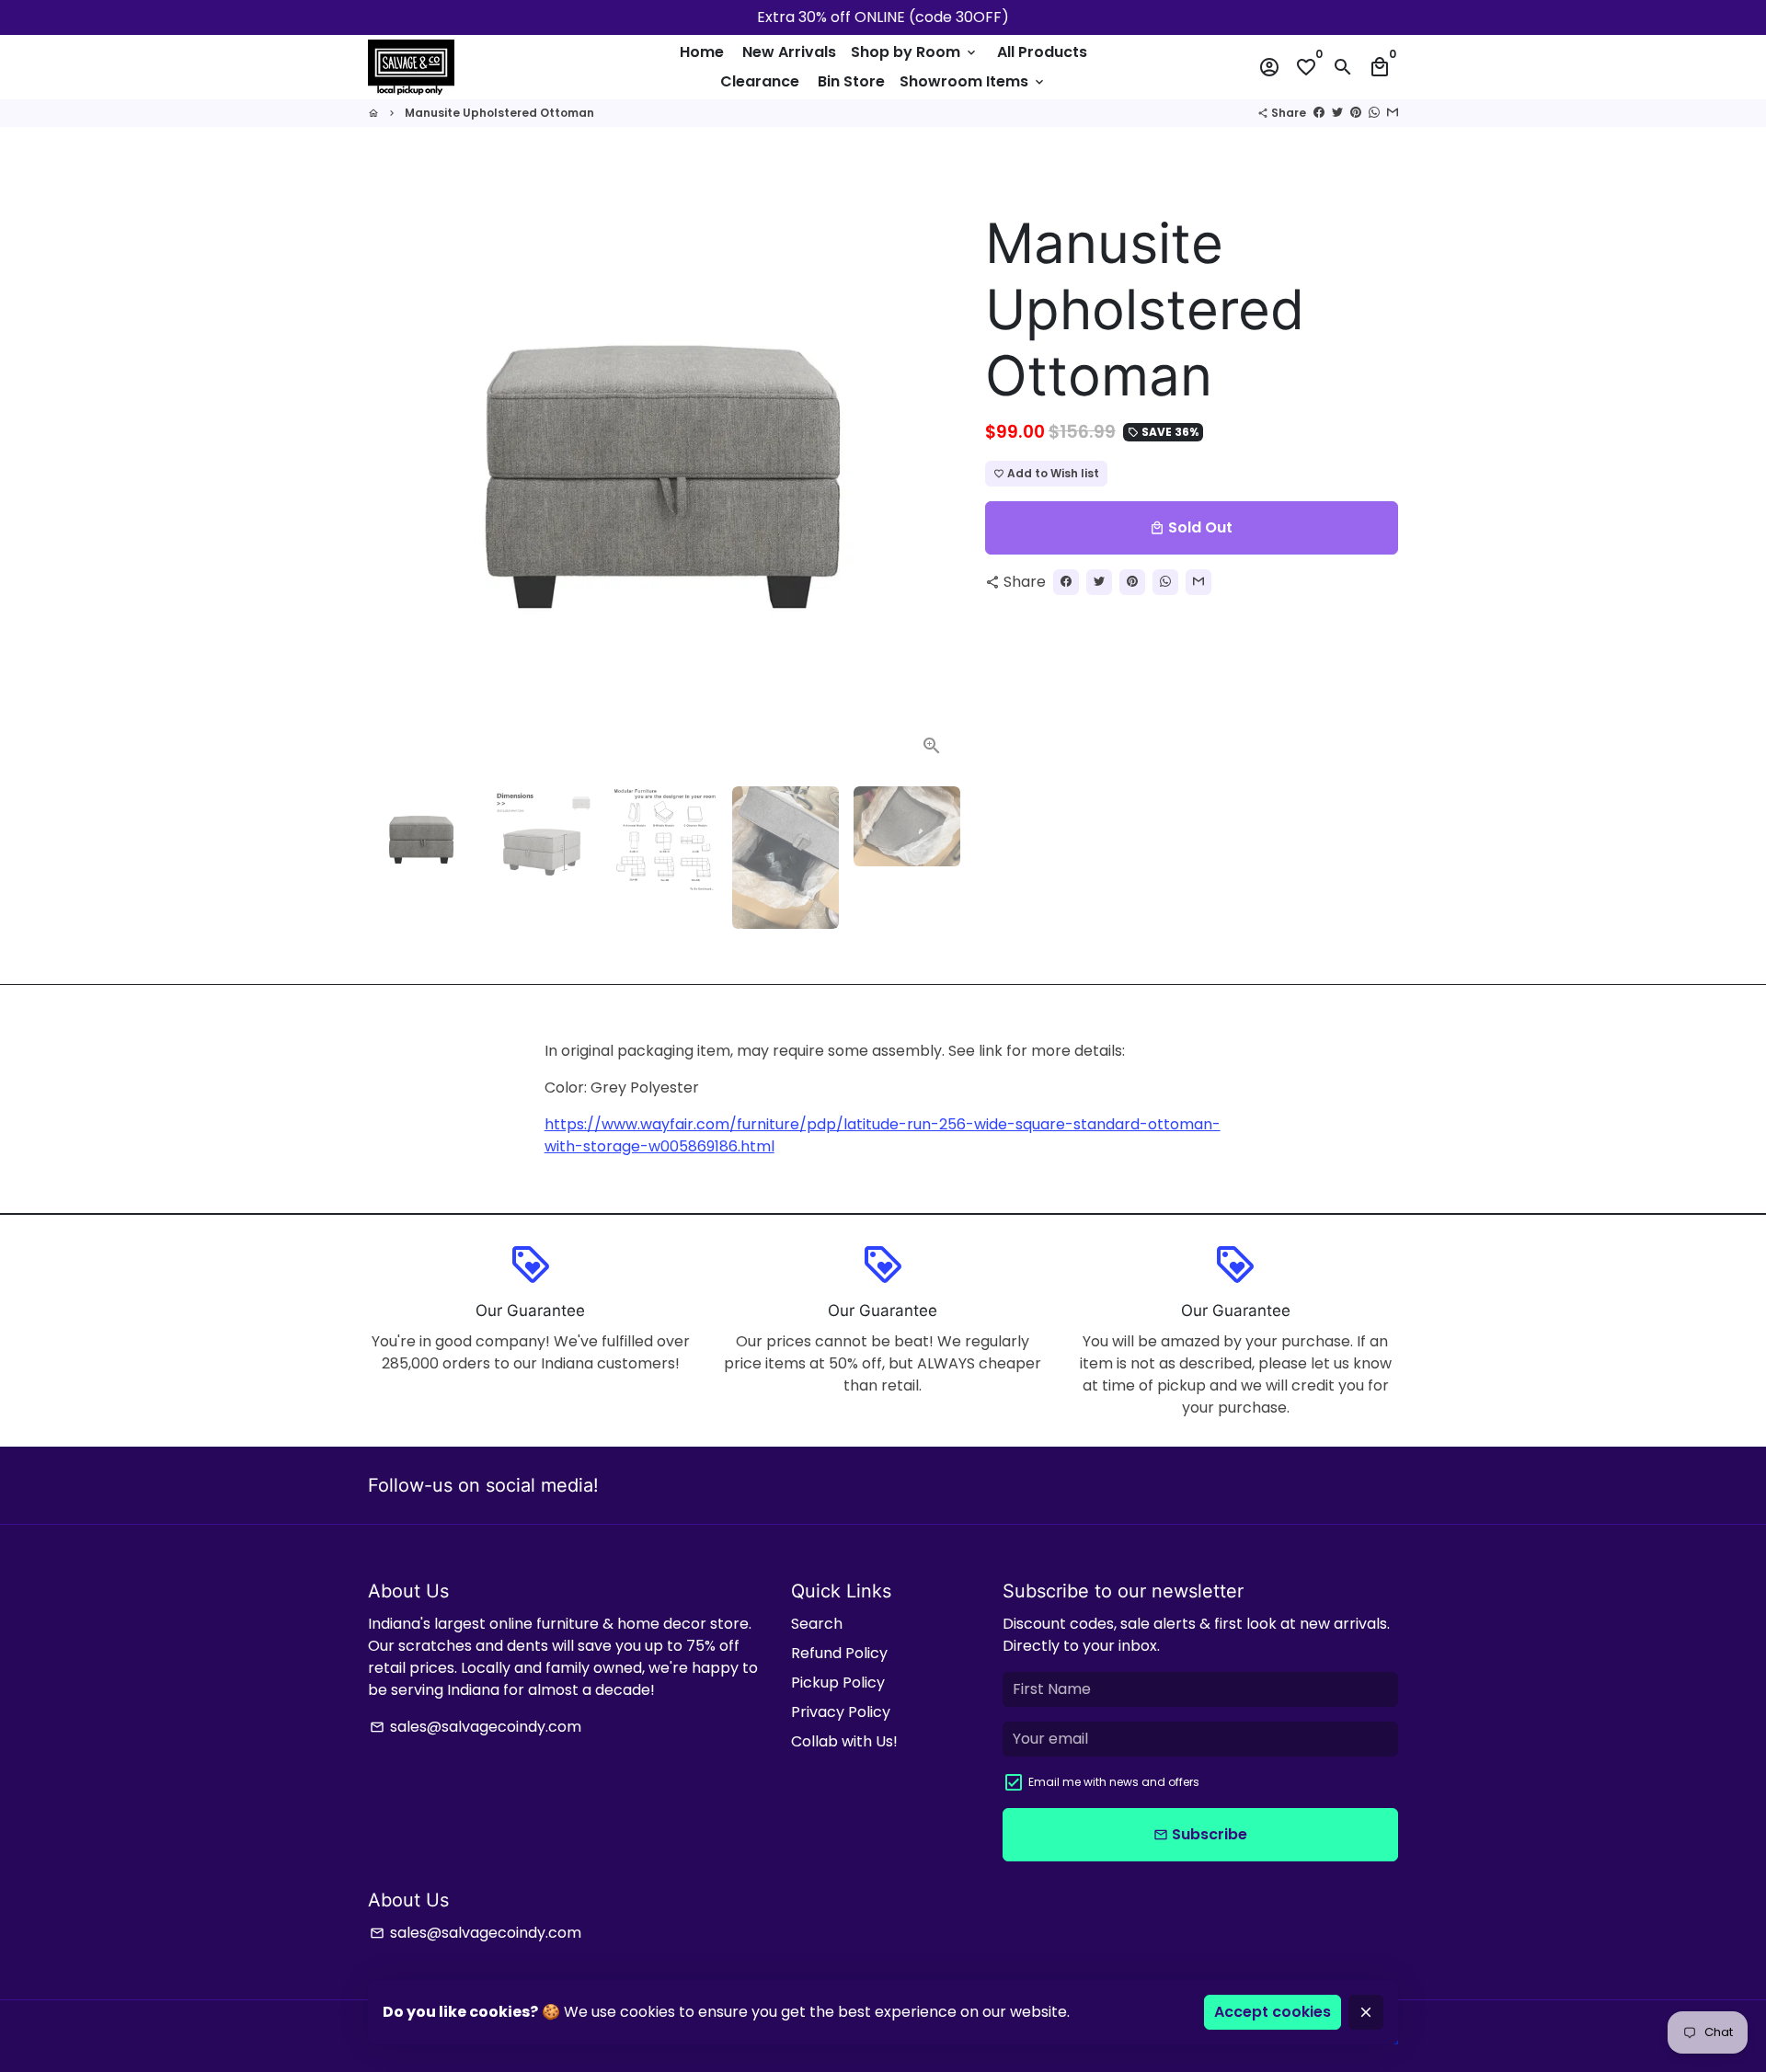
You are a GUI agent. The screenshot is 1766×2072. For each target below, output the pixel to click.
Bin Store (851, 81)
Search (817, 1624)
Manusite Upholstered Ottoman (499, 113)
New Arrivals (789, 52)
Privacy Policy (841, 1712)
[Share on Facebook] (1319, 113)
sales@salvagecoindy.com (476, 1727)
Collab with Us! (844, 1741)
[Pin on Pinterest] (1356, 113)
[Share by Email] (1393, 113)
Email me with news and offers (1114, 1782)
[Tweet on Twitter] (1337, 113)
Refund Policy (839, 1653)
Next (933, 477)
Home (702, 52)
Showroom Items (973, 81)
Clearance (760, 81)
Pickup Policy (838, 1683)
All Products (1042, 52)
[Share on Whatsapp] (1374, 113)
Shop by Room (915, 52)
